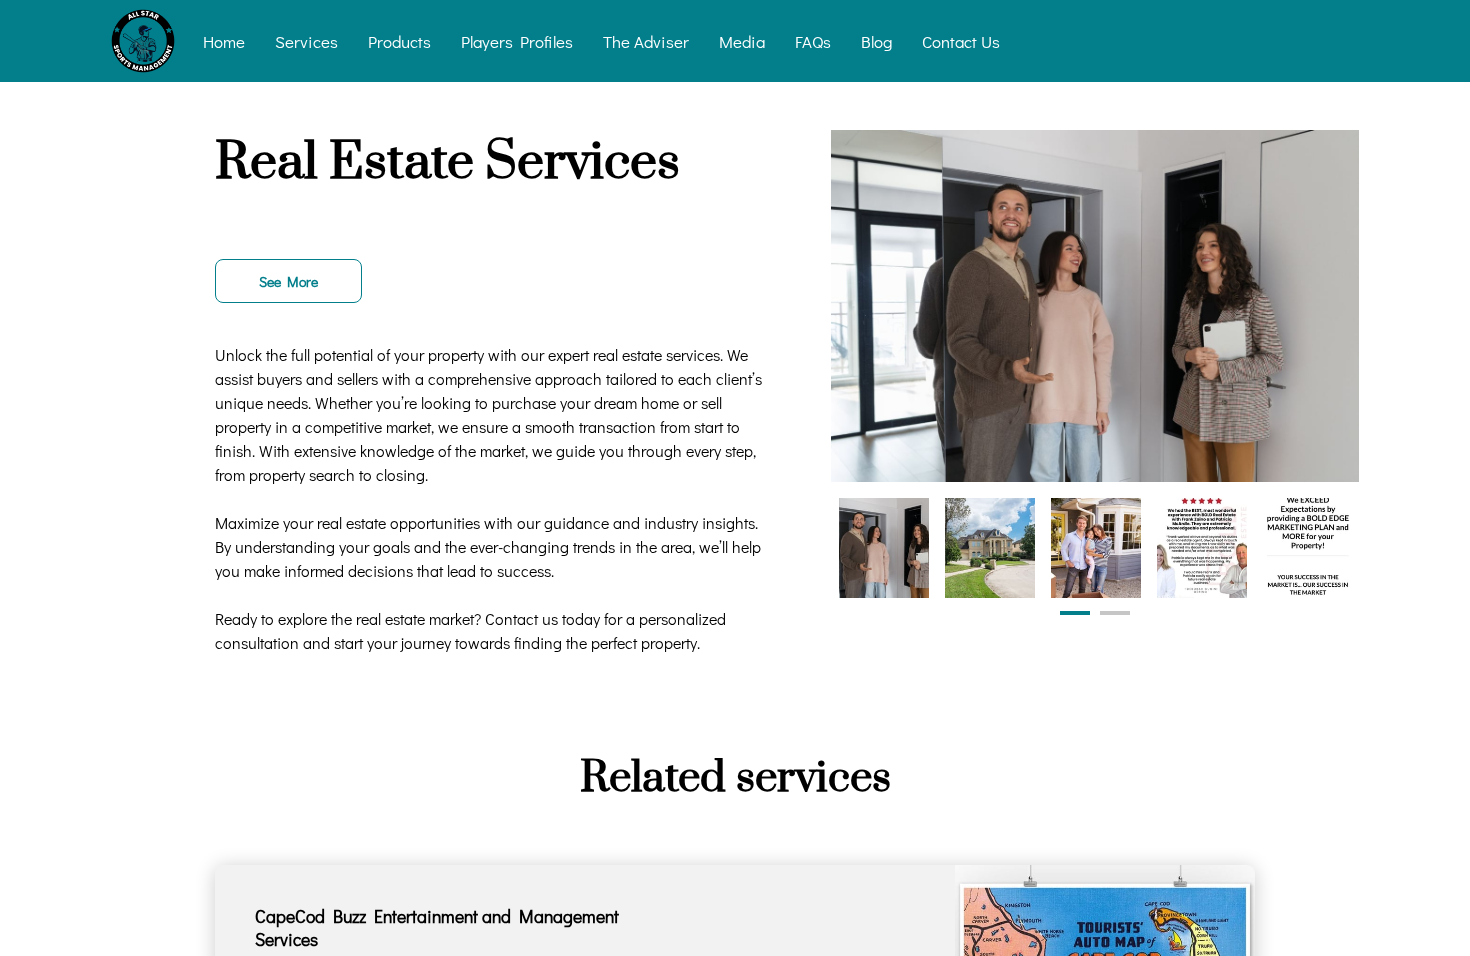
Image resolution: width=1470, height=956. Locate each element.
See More (289, 281)
